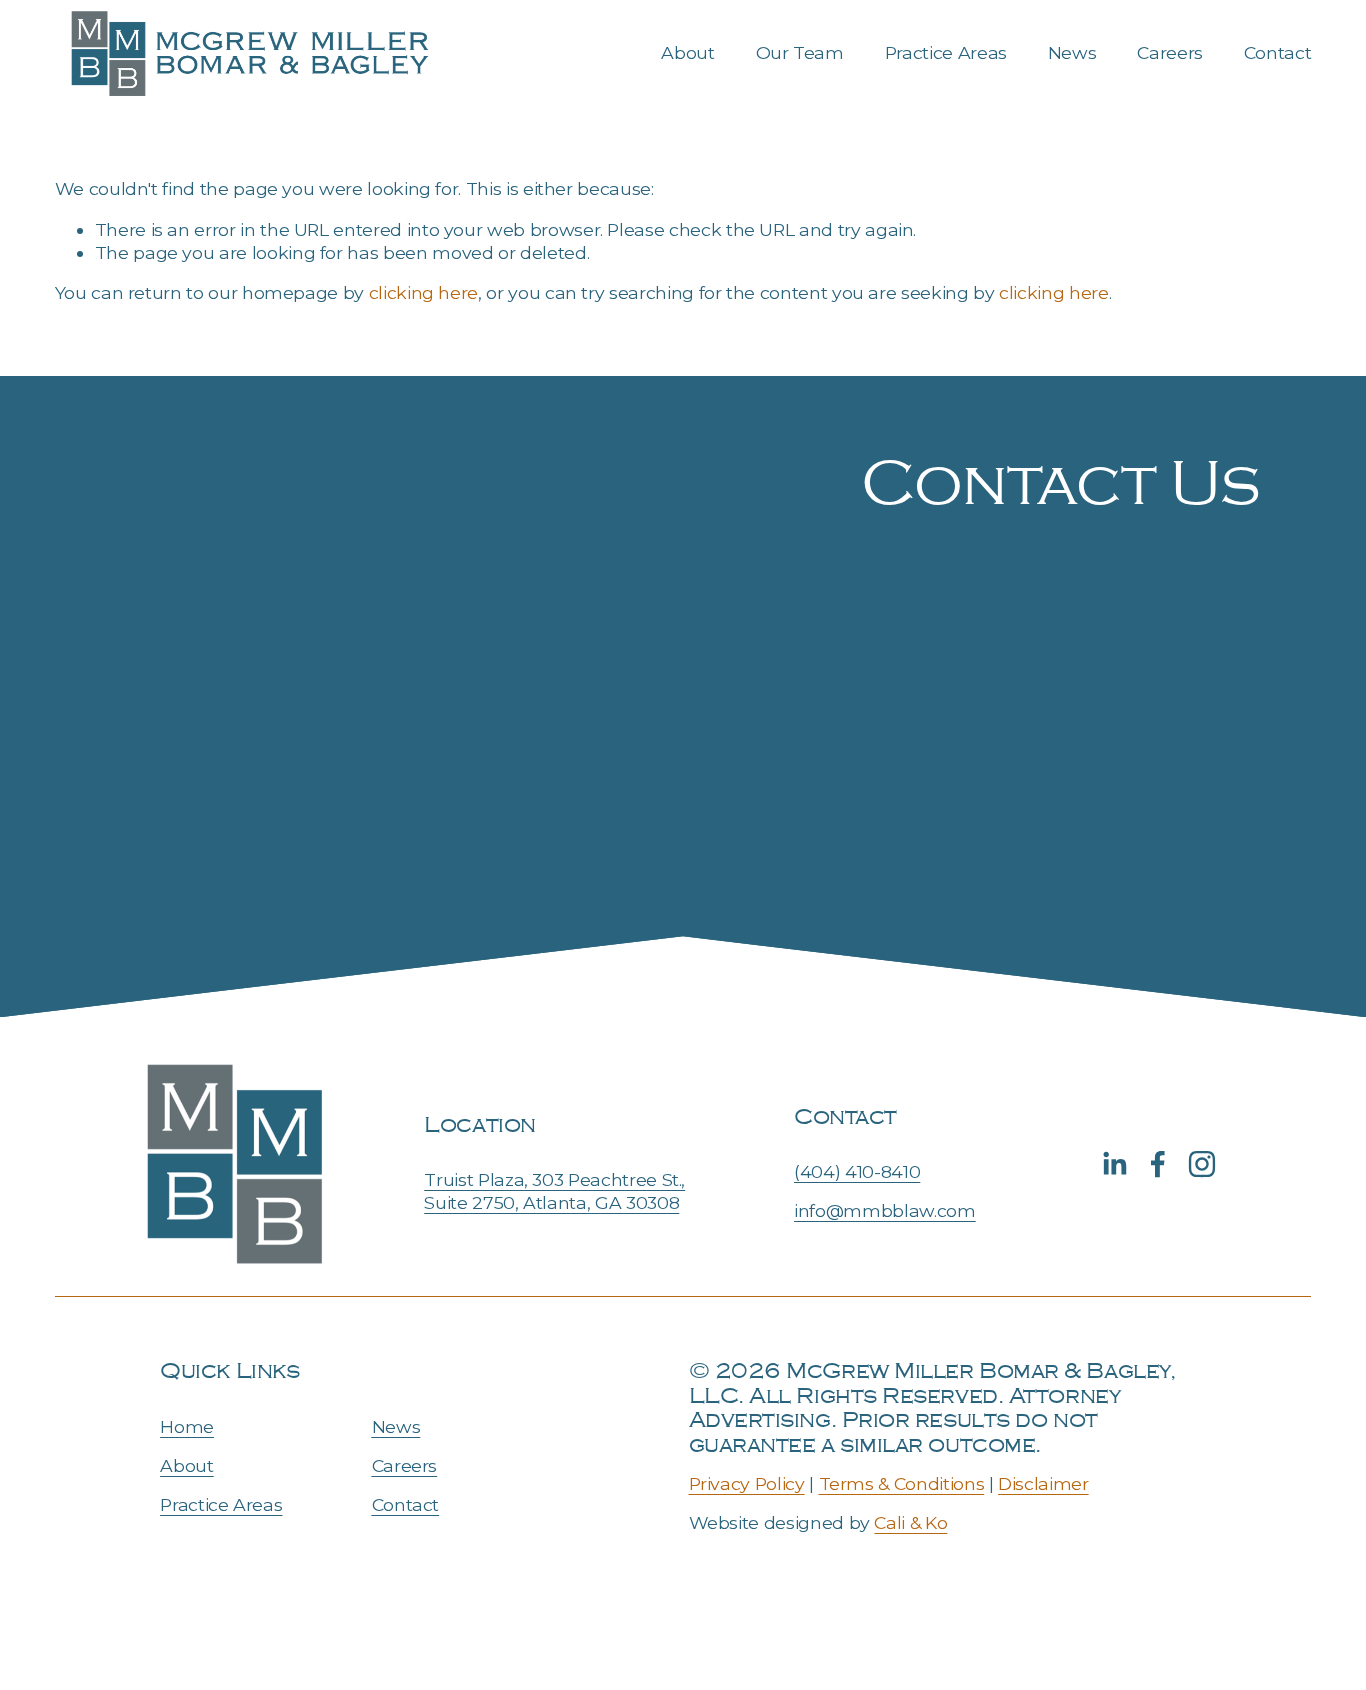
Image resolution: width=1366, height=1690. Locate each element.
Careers (1170, 52)
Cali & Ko (910, 1522)
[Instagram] (1202, 1164)
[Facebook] (1158, 1164)
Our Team (800, 52)
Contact (1278, 52)
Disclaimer (1043, 1483)
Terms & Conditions (902, 1483)
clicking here (423, 292)
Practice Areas (946, 52)
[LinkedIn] (1114, 1164)
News (1072, 52)
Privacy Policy (747, 1483)
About (687, 52)
